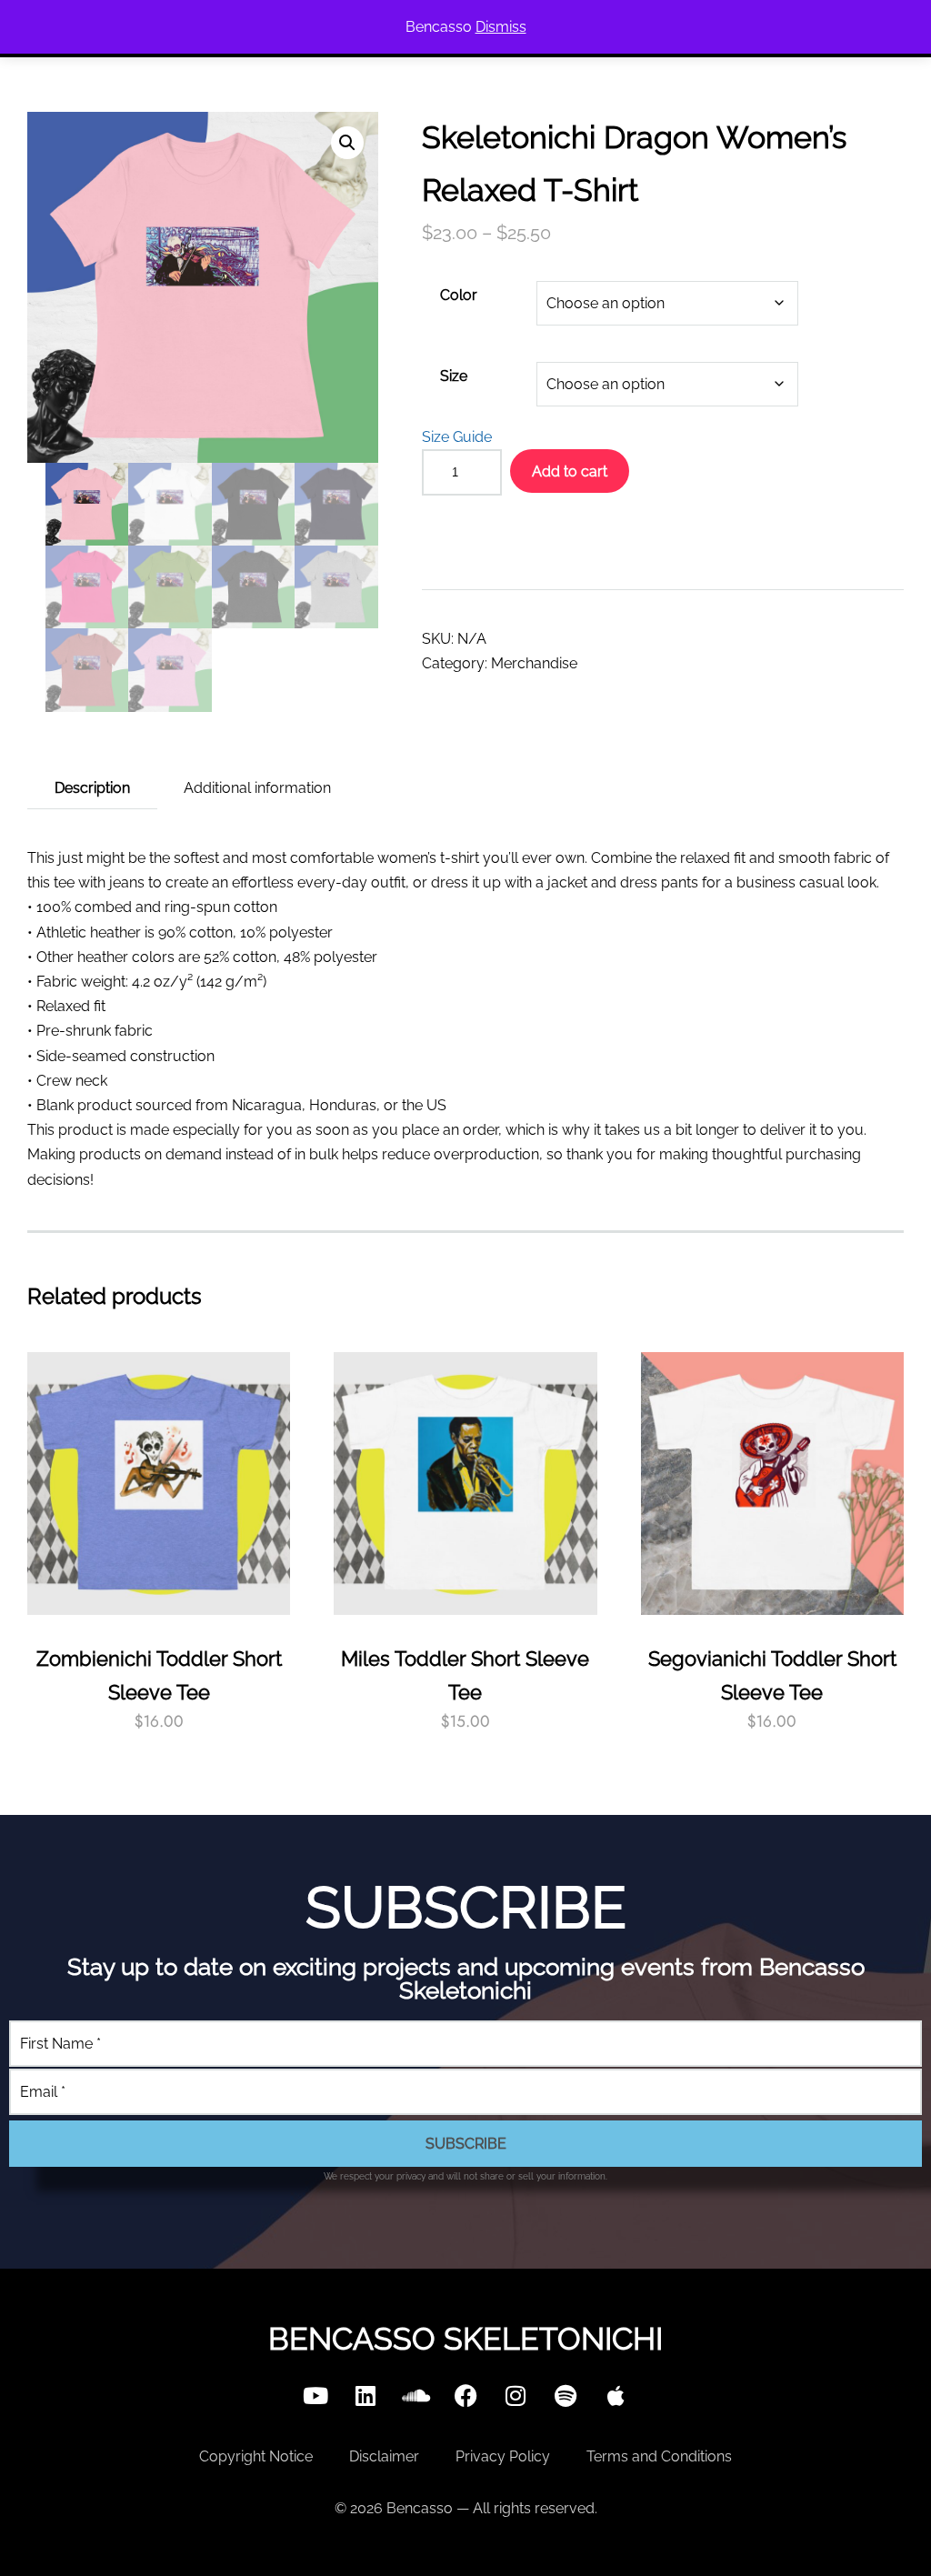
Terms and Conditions (659, 2456)
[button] (347, 143)
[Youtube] (315, 2395)
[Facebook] (465, 2395)
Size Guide (457, 437)
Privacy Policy (503, 2456)
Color (459, 295)
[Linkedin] (365, 2395)
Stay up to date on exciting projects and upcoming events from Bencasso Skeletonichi (466, 1979)
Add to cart (570, 471)
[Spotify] (566, 2395)
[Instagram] (516, 2395)
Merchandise (534, 663)
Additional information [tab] (257, 788)
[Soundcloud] (415, 2395)
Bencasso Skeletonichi (465, 2339)
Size (454, 376)
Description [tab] (92, 788)
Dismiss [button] (501, 27)
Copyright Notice (256, 2456)
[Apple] (616, 2395)
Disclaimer (384, 2456)
